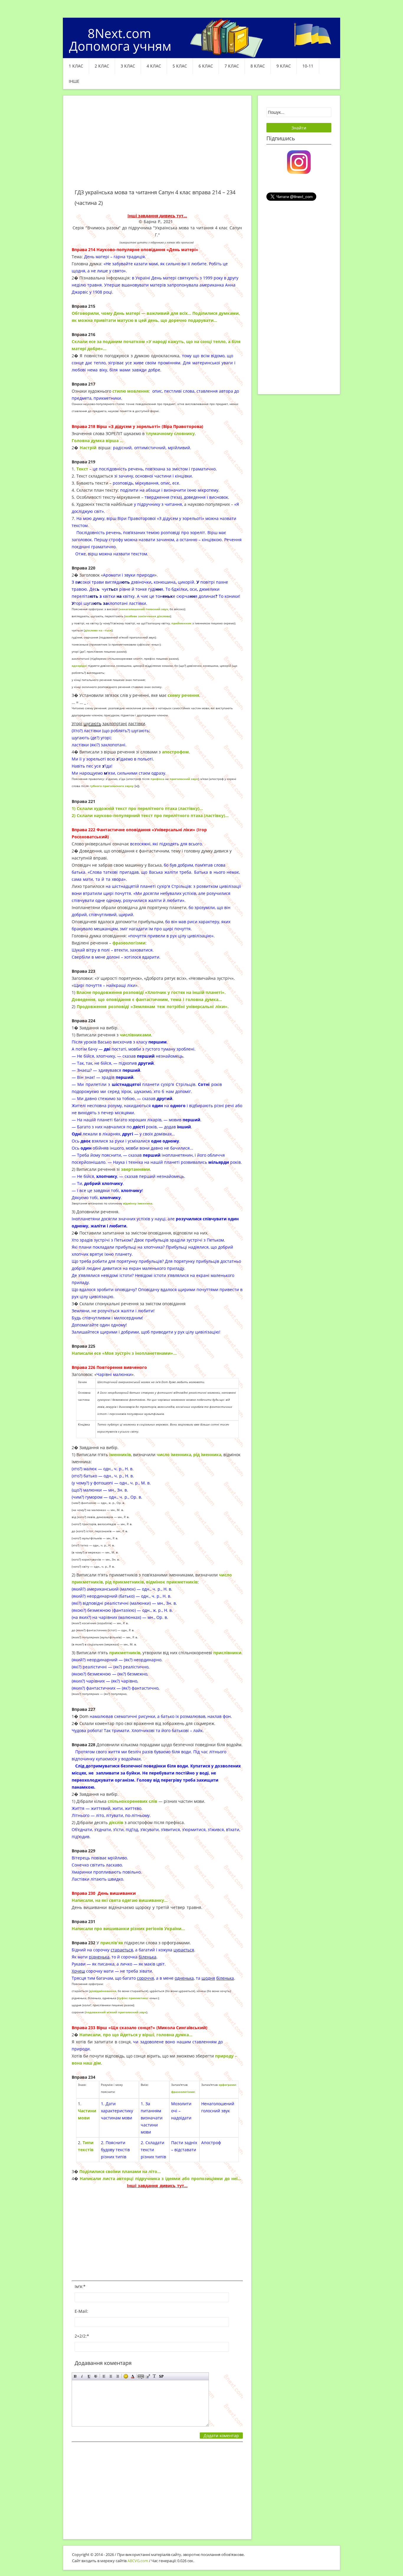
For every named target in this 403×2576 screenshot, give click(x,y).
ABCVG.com (138, 2561)
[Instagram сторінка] (299, 162)
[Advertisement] (157, 146)
